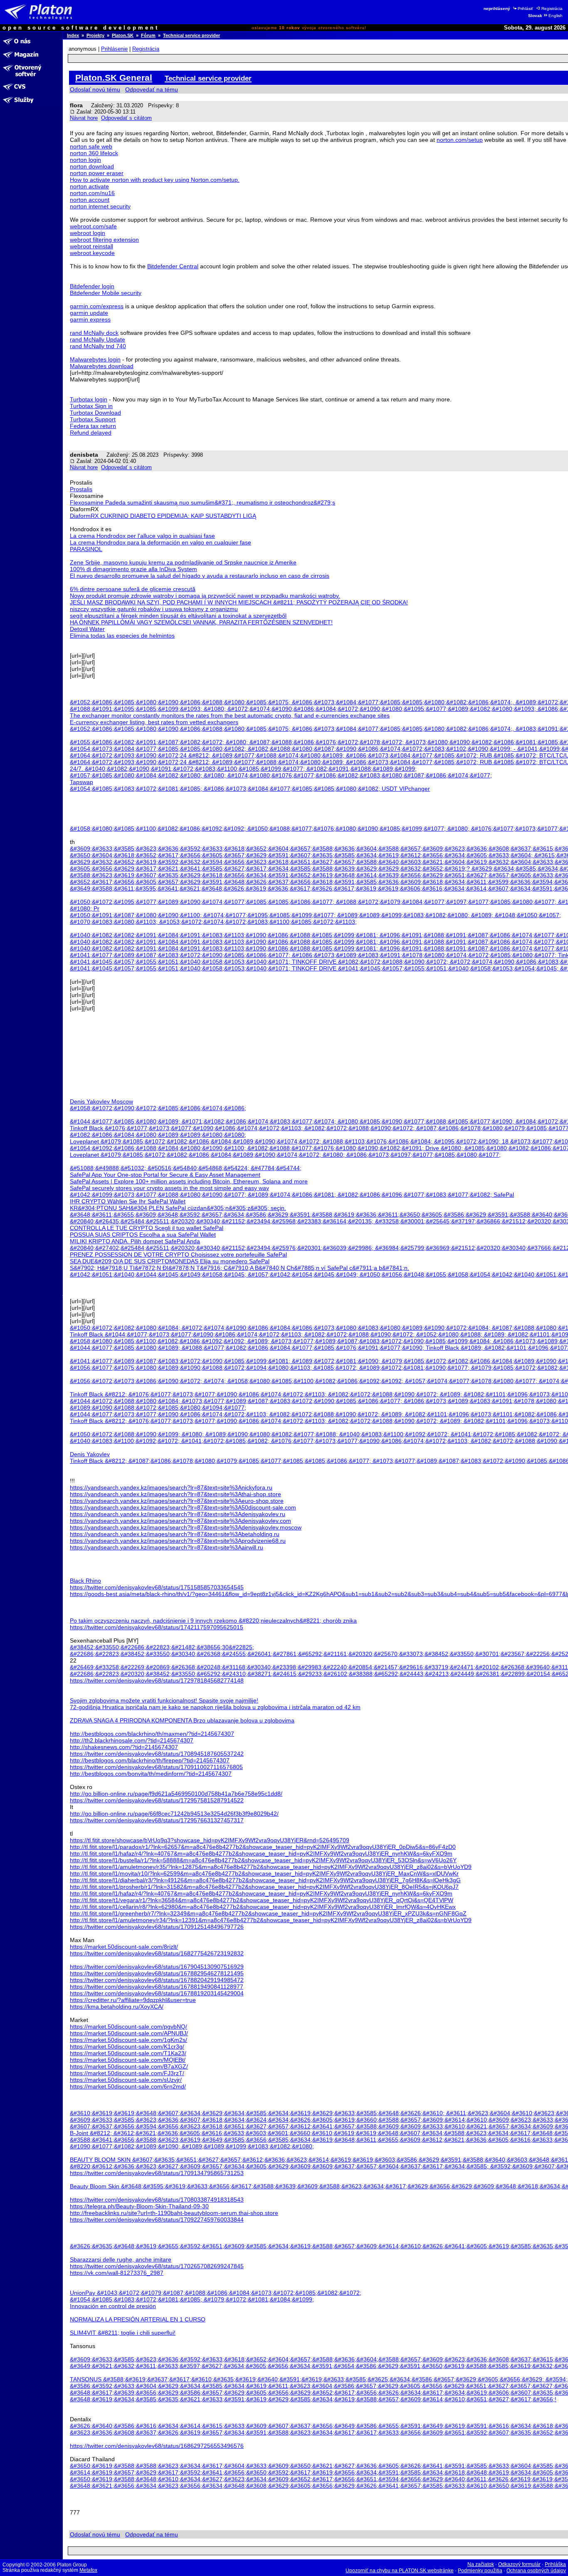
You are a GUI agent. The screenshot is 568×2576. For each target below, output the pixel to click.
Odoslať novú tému (95, 89)
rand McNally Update (98, 339)
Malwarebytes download (102, 366)
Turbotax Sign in (91, 406)
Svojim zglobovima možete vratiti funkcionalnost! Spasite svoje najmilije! (164, 1700)
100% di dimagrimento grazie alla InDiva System (133, 569)
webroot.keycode (92, 253)
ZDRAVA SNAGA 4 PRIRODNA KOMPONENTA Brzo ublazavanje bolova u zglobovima (182, 1720)
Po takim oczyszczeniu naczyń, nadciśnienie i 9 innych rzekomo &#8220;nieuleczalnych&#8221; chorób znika (213, 1621)
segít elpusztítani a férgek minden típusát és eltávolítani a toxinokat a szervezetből (178, 616)
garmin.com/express (97, 306)
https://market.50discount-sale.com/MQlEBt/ (128, 2060)
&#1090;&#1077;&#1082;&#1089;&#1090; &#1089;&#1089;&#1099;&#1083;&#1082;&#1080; (192, 2146)
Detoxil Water (87, 629)
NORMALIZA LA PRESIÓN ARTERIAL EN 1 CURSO (138, 2319)
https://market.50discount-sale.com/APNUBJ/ (129, 2033)
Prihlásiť (525, 9)
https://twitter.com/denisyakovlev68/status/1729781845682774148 (157, 1680)
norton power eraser (97, 173)
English (556, 16)
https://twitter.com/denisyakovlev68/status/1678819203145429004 (157, 1993)
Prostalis (81, 489)
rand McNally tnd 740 (98, 346)
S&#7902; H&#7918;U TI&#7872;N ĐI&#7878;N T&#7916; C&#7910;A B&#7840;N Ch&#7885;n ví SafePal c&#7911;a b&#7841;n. (240, 1268)
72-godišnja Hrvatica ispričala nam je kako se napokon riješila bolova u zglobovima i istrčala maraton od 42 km (215, 1707)
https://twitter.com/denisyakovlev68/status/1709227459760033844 (157, 2220)
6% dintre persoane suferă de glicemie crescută (133, 589)
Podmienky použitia (480, 2571)
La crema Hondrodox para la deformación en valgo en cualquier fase (161, 542)
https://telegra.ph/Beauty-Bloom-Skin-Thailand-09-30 (139, 2206)
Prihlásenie (114, 49)
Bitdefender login (92, 286)
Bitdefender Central (173, 266)
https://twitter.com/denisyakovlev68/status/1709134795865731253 (157, 2173)
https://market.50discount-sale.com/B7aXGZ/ (129, 2066)
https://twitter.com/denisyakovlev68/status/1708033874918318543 (157, 2200)
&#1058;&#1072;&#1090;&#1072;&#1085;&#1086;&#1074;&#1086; (158, 1108)
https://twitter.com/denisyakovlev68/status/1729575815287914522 (157, 1800)
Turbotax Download (95, 413)
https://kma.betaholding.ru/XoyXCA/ (117, 2007)
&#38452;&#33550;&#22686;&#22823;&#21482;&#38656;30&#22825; (162, 1647)
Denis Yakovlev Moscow (101, 1101)
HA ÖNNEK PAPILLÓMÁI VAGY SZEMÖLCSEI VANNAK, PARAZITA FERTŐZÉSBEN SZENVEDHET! (201, 622)
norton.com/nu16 (92, 193)
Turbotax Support (93, 419)
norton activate (89, 186)
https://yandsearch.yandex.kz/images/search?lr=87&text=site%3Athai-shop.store (175, 1494)
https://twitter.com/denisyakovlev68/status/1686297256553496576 (157, 2446)
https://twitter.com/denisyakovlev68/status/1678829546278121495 (157, 1973)
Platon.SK (123, 35)
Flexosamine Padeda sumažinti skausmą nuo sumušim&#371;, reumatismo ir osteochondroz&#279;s (203, 502)
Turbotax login (89, 399)
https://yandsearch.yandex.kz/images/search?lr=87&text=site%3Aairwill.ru (167, 1547)
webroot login (88, 233)
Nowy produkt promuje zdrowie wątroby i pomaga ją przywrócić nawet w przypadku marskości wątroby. (205, 596)
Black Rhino (85, 1581)
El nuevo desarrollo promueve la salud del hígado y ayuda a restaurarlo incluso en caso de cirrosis (200, 576)
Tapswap (81, 782)
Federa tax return (93, 426)
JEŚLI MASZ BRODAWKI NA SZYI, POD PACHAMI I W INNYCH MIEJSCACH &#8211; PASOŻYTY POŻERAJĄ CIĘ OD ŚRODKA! (239, 602)
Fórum (148, 35)
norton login (85, 160)
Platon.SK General (114, 78)
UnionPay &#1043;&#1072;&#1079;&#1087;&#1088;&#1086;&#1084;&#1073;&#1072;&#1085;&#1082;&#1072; (216, 2293)
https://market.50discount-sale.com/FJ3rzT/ (127, 2073)
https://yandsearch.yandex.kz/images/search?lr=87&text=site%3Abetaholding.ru (175, 1534)
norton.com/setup (460, 140)
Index (73, 35)
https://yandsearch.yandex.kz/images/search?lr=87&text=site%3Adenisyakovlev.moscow (186, 1527)
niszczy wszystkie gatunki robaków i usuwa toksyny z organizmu (154, 609)
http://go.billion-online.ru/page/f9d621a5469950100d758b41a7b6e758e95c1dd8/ (176, 1794)
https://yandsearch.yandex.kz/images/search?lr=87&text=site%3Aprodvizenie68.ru (178, 1541)
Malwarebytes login (95, 359)
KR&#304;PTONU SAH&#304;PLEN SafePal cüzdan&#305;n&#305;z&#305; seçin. (178, 1208)
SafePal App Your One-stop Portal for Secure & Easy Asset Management (165, 1175)
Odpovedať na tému (152, 89)
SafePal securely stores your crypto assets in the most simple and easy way (169, 1188)
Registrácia (552, 9)
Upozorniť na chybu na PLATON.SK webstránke (400, 2571)
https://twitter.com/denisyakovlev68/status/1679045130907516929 (157, 1967)
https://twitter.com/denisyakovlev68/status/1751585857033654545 (157, 1587)
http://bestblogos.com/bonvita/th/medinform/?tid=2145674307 (151, 1774)
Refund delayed (91, 433)
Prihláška (555, 2564)
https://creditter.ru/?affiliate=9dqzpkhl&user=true (133, 2000)
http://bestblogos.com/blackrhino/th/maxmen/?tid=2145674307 (152, 1734)
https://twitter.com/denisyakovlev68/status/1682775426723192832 (157, 1953)
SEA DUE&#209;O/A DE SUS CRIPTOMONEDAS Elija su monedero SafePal (170, 1261)
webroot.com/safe (93, 226)
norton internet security (100, 206)
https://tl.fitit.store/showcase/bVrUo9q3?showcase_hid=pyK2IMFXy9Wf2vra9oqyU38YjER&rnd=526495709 (210, 1840)
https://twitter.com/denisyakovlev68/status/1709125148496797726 (157, 1927)
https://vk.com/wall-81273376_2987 (117, 2273)
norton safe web (91, 146)
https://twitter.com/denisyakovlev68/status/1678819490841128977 (157, 1987)
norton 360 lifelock (94, 153)
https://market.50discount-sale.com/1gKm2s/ (128, 2040)
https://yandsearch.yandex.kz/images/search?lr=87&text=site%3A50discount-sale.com (183, 1507)
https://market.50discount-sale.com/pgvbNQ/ (128, 2027)
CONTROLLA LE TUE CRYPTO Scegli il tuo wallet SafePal (147, 1228)
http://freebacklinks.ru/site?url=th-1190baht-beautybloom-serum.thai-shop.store (174, 2213)
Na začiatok (481, 2564)
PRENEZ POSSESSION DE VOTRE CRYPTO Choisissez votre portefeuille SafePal (178, 1255)
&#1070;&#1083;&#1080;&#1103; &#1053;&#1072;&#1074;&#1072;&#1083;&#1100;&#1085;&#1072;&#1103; (213, 922)
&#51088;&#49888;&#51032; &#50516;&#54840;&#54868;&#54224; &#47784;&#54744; (186, 1168)
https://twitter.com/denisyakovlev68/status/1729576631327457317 (157, 1820)
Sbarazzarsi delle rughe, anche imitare (121, 2259)
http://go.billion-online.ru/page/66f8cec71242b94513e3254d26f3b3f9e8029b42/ (174, 1814)
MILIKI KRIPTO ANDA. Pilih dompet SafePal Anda (135, 1241)
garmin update (89, 313)
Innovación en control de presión (113, 2306)
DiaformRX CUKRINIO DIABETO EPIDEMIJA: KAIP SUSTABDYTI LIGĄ (163, 516)
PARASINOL (86, 549)
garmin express (90, 319)
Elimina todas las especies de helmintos (122, 636)
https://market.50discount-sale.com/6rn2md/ (128, 2086)
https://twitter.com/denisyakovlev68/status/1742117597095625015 (157, 1627)
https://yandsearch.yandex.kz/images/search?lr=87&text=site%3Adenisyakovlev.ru (178, 1514)
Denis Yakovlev (90, 1454)
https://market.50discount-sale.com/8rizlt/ (124, 1947)
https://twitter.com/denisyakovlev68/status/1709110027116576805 (156, 1767)
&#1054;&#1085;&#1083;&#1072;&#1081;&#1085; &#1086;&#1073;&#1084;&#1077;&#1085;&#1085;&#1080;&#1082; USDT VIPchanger (250, 789)
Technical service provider (191, 35)
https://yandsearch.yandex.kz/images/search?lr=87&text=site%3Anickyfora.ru (171, 1487)
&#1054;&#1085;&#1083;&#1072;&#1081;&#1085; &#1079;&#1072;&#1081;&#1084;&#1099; (192, 2299)
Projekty (95, 35)
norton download (92, 166)
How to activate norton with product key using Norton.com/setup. (155, 180)
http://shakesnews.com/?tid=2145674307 (124, 1747)
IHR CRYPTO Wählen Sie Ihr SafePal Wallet (128, 1201)
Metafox (88, 2570)
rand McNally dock (94, 333)
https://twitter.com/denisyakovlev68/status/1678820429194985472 (157, 1980)
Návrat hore (84, 118)
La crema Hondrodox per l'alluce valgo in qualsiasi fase (142, 536)
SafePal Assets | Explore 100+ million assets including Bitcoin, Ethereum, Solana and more (189, 1181)
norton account (90, 200)
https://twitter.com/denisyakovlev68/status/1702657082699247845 (157, 2266)
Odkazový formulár (519, 2564)
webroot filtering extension (104, 240)
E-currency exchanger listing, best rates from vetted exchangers (154, 722)
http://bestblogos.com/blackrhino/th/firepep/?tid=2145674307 (150, 1760)
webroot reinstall (91, 246)
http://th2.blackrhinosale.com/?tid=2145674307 (132, 1740)
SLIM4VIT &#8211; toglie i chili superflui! (123, 2333)
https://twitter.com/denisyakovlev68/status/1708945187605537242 (157, 1754)
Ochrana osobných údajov (536, 2571)
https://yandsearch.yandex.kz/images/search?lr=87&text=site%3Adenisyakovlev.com (180, 1521)
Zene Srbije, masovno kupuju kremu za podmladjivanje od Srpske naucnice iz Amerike (183, 562)
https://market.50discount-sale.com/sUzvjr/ (126, 2080)
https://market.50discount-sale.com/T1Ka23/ (128, 2053)
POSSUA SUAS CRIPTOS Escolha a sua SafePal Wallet (143, 1235)
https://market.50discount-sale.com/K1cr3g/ (127, 2046)
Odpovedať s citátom (126, 118)
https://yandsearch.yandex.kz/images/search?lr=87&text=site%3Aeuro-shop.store (177, 1501)
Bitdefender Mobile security (106, 293)
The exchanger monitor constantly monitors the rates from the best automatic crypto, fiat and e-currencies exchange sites (230, 715)
